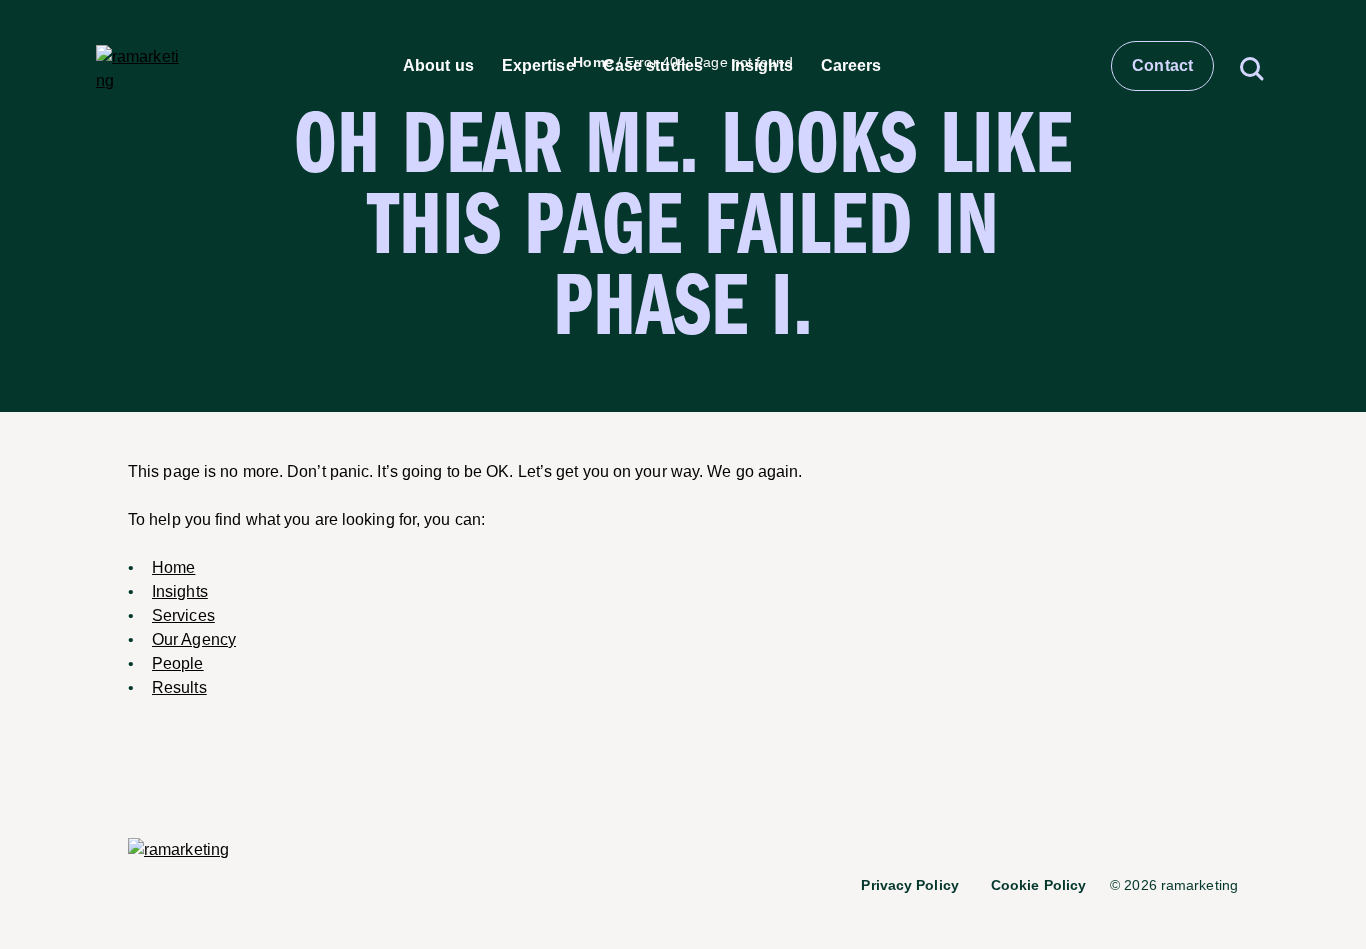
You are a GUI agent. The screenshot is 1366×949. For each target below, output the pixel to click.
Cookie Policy (1038, 885)
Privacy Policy (909, 885)
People (178, 663)
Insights (762, 65)
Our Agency (194, 639)
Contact (1162, 65)
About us (438, 65)
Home (173, 567)
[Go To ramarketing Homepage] (178, 850)
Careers (851, 65)
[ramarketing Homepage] (138, 66)
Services (183, 615)
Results (179, 687)
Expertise (538, 65)
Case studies (653, 65)
